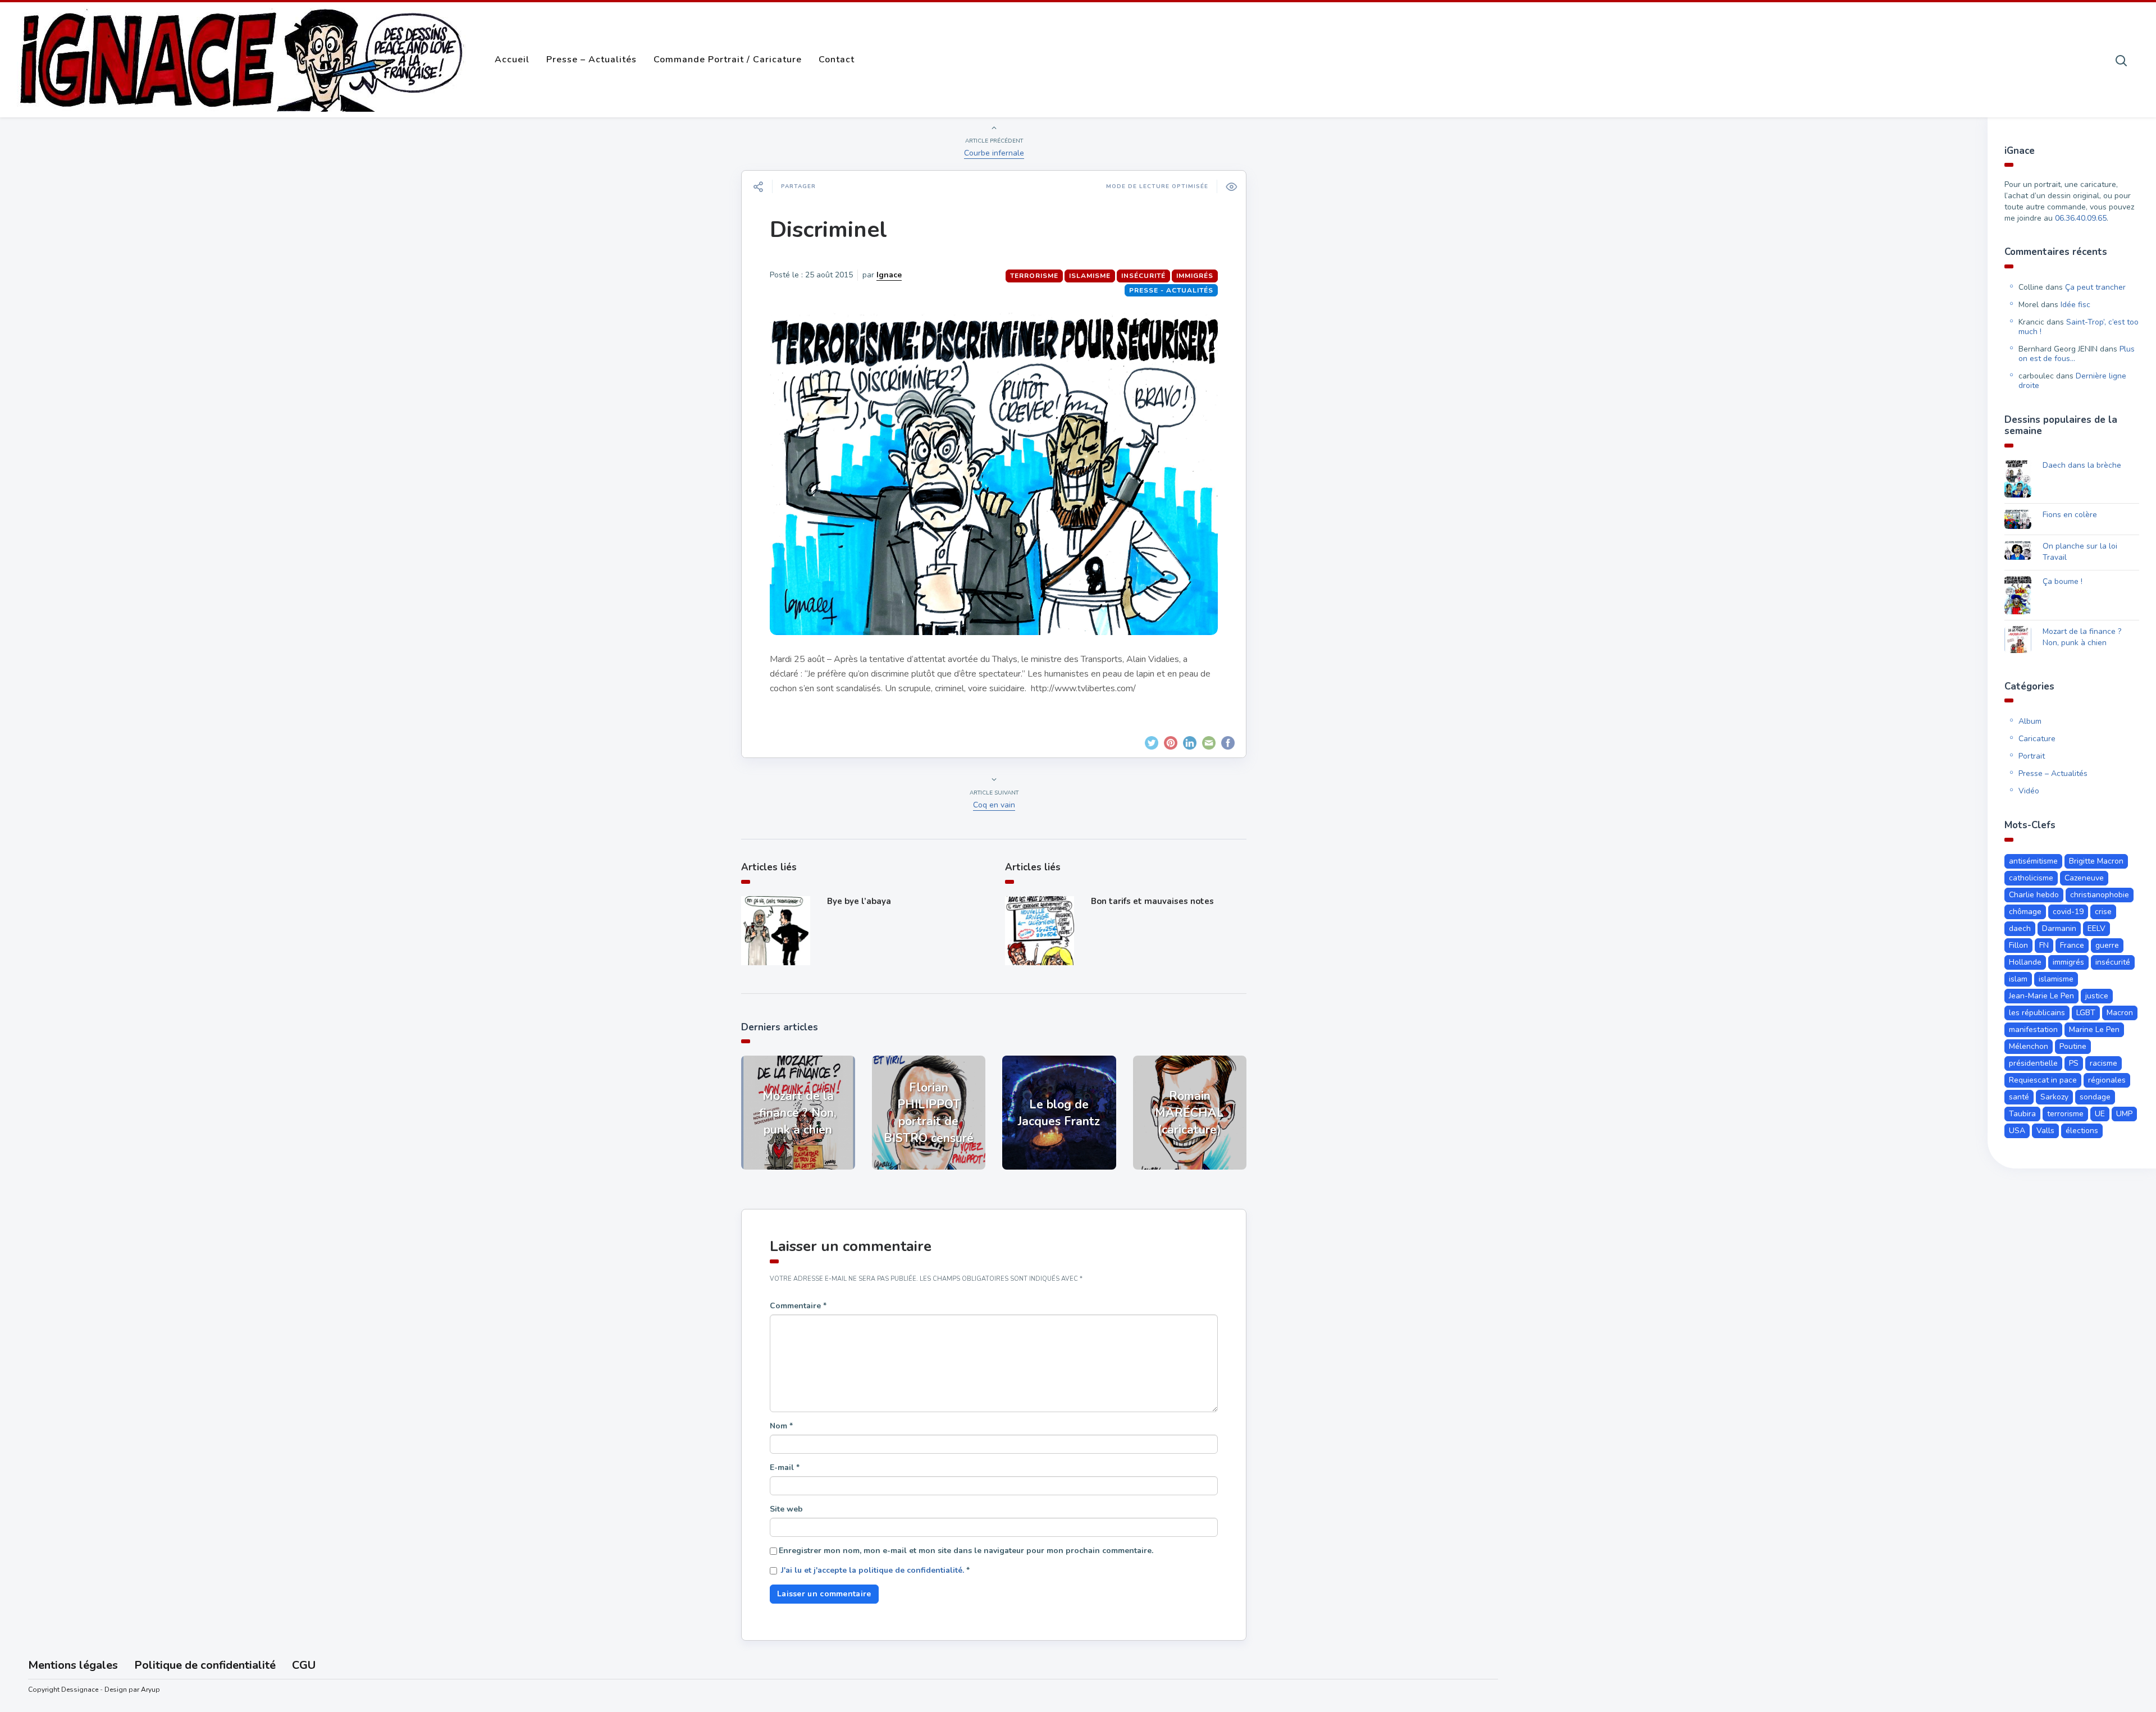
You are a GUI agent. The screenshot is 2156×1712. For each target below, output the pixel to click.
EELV (2096, 928)
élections (2082, 1131)
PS (2074, 1063)
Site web (786, 1509)
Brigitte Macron (2096, 861)
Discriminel (828, 230)
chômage (2025, 912)
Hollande (2025, 962)
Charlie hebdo (2034, 895)
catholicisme (2031, 878)
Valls (2045, 1131)
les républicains (2037, 1013)
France (2072, 945)
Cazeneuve (2084, 878)
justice (2097, 996)
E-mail (785, 1467)
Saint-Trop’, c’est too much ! (2079, 327)
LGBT (2086, 1013)
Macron (2120, 1013)
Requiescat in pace (2043, 1080)
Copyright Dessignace (63, 1690)
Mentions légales (73, 1665)
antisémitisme (2033, 861)
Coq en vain (994, 805)
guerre (2107, 945)
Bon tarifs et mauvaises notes (1152, 901)
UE (2100, 1114)
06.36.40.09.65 (2081, 218)
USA (2017, 1131)
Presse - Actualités (1171, 290)
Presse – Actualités (591, 60)
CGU (304, 1665)
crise (2103, 912)
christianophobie (2100, 895)
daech (2020, 928)
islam (2018, 979)
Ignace (889, 275)
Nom (781, 1426)
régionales (2107, 1080)
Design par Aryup (132, 1690)
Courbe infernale (994, 153)
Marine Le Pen (2094, 1030)
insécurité (1143, 276)
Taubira (2022, 1114)
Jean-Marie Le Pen (2041, 996)
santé (2019, 1097)
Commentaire (798, 1306)
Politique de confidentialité (205, 1665)
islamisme (1090, 276)
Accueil (512, 60)
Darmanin (2059, 928)
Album (2030, 721)
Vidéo (2029, 791)
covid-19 (2068, 912)
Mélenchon (2029, 1046)
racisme (2104, 1063)
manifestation (2033, 1030)
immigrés (1195, 276)
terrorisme (1034, 276)
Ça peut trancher (2095, 287)
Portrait (2032, 756)
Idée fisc (2075, 305)
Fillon (2018, 945)
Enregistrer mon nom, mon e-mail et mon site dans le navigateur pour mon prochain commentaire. (966, 1551)
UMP (2124, 1114)
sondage (2095, 1097)
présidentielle (2033, 1063)
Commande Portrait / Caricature (728, 60)
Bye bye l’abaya (859, 901)
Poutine (2073, 1046)
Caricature (2037, 739)
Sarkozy (2054, 1097)
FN (2044, 945)
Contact (837, 60)
